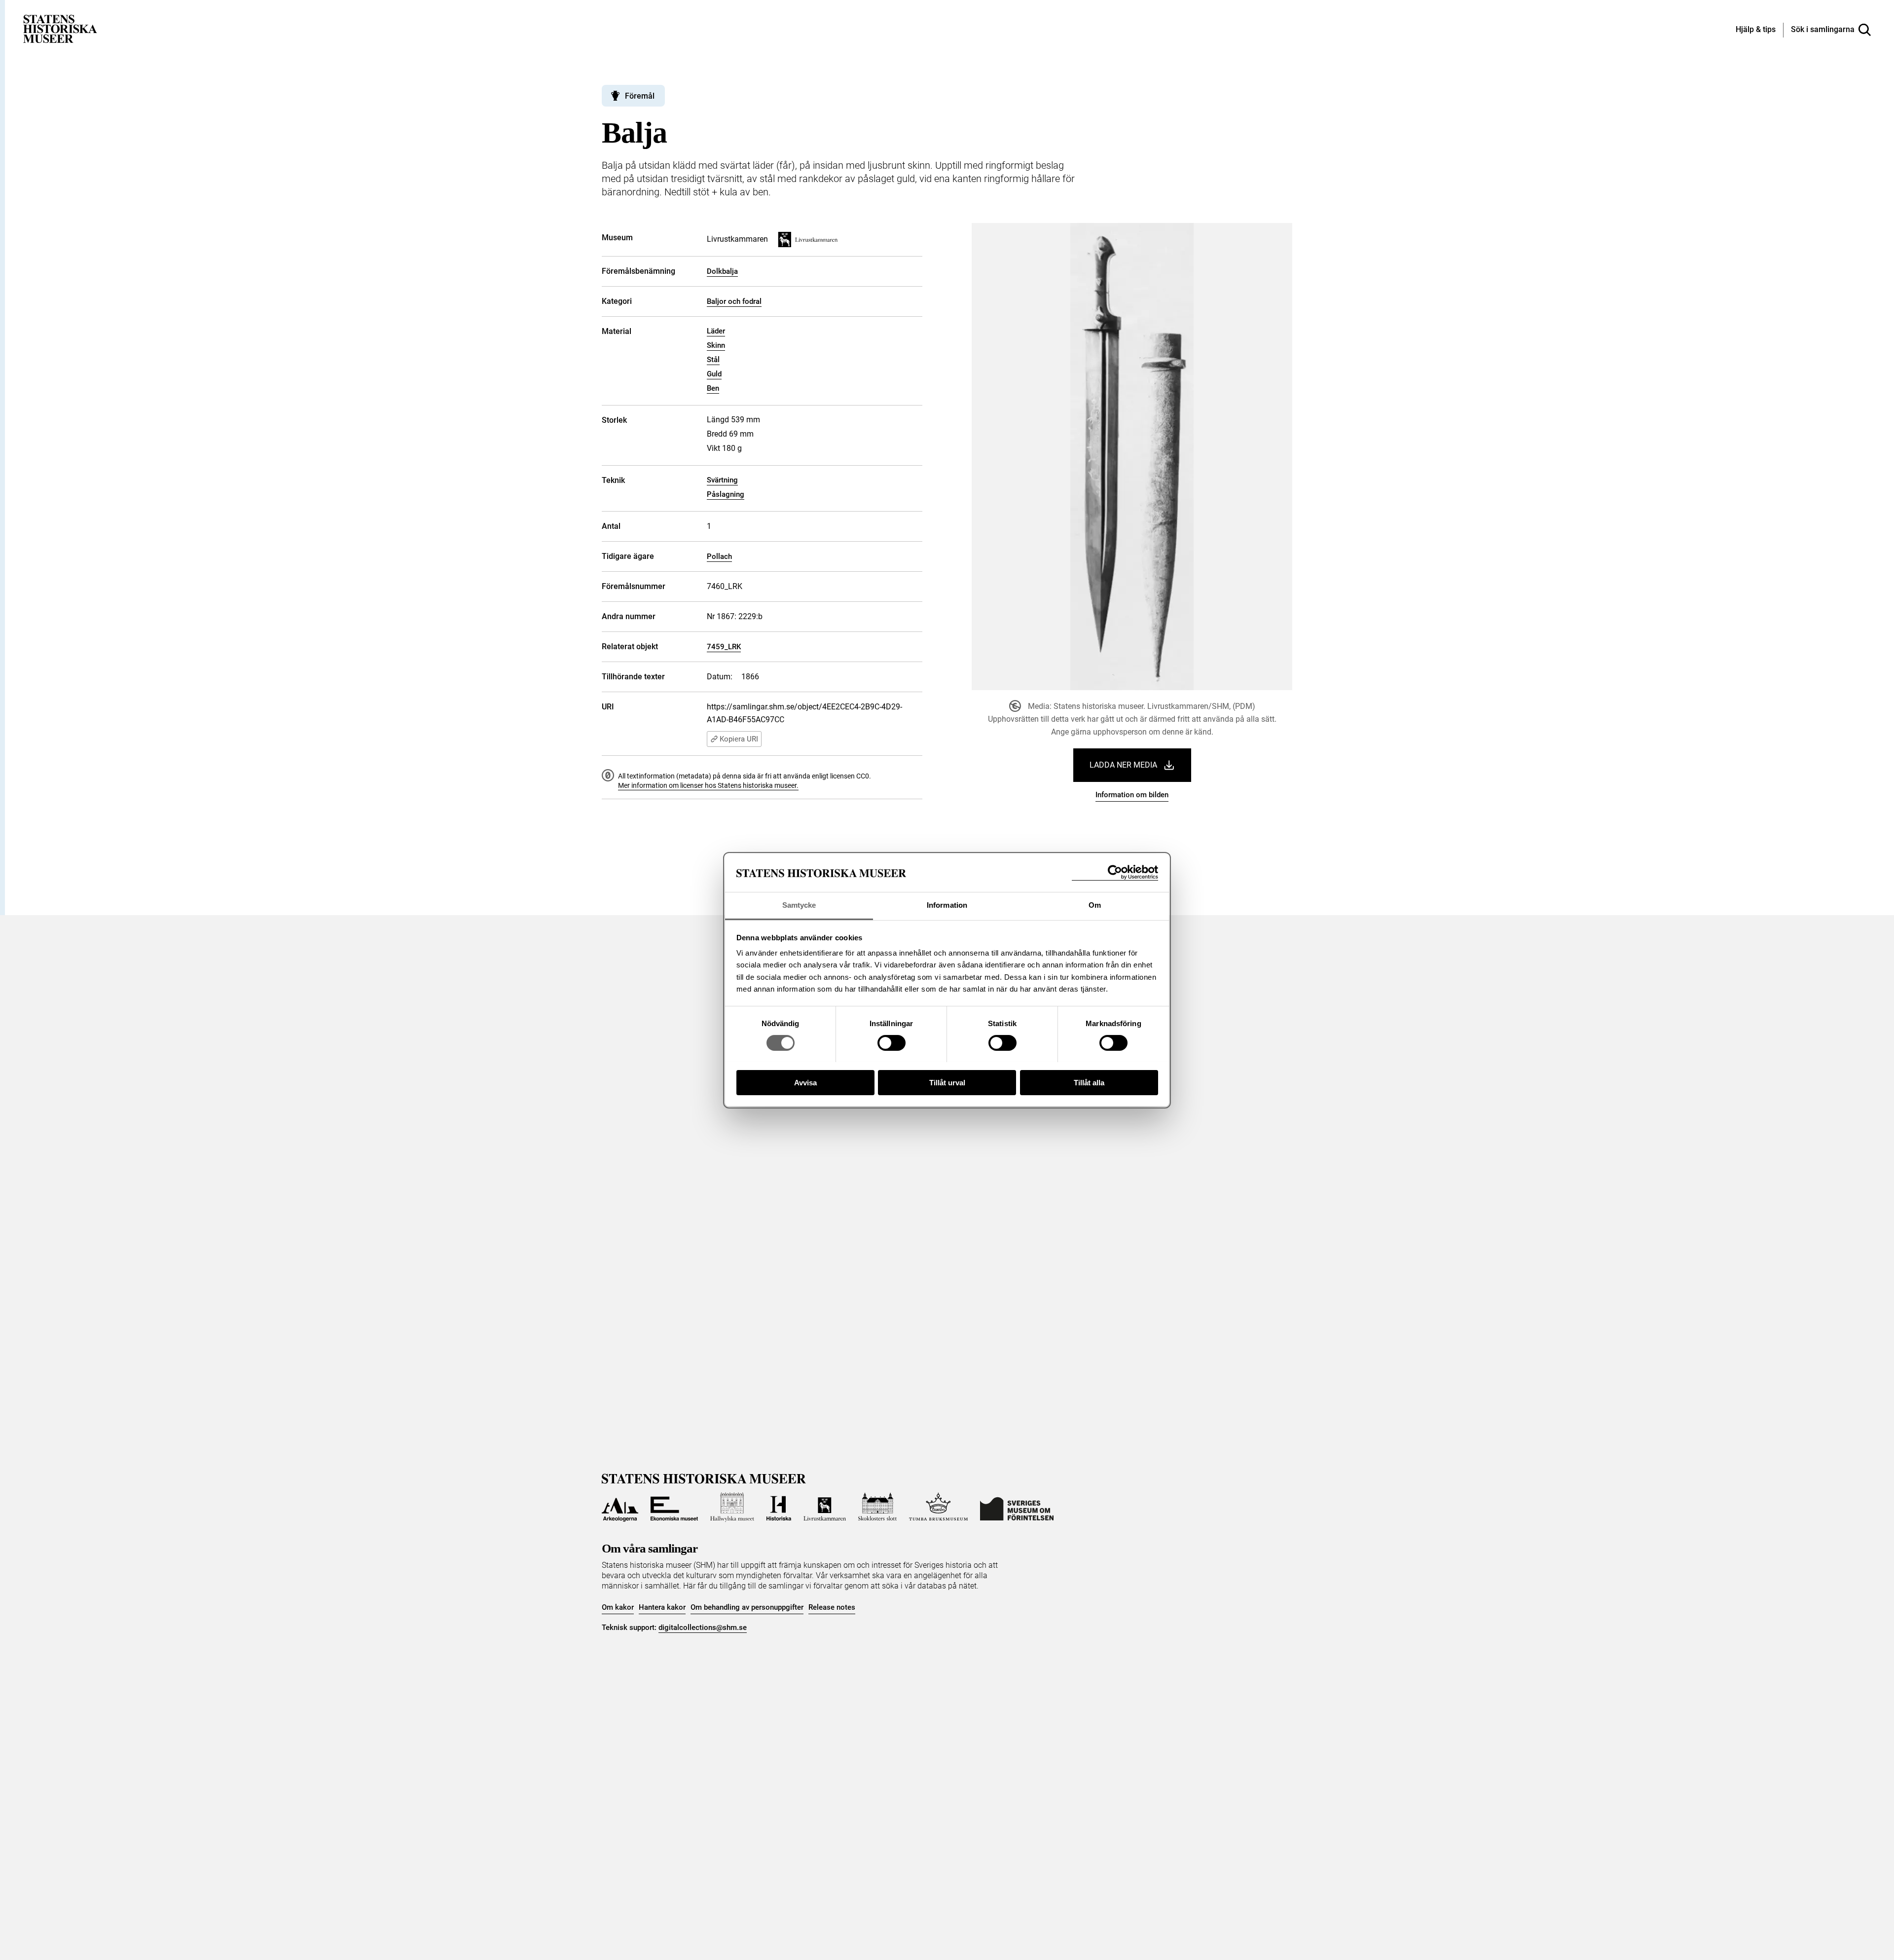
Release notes (832, 1607)
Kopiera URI (739, 739)
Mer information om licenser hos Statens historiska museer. (708, 785)
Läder (716, 331)
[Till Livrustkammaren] (825, 1507)
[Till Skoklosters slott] (877, 1507)
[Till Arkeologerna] (620, 1507)
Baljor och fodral (734, 301)
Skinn (716, 345)
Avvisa (805, 1082)
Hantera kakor (662, 1607)
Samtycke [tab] (799, 905)
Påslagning (726, 494)
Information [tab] (947, 905)
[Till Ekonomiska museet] (674, 1507)
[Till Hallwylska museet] (732, 1507)
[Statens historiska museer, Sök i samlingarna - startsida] (60, 28)
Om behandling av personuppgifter (747, 1607)
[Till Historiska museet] (779, 1507)
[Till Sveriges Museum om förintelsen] (1017, 1507)
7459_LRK (724, 647)
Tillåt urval (947, 1082)
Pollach (719, 556)
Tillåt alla (1089, 1082)
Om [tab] (1095, 905)
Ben (713, 388)
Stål (713, 360)
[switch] (892, 1043)
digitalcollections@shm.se (703, 1627)
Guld (714, 374)
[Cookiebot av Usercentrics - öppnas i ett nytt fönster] (1115, 872)
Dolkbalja (722, 271)
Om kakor (618, 1607)
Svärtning (722, 480)
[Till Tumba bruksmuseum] (939, 1507)
